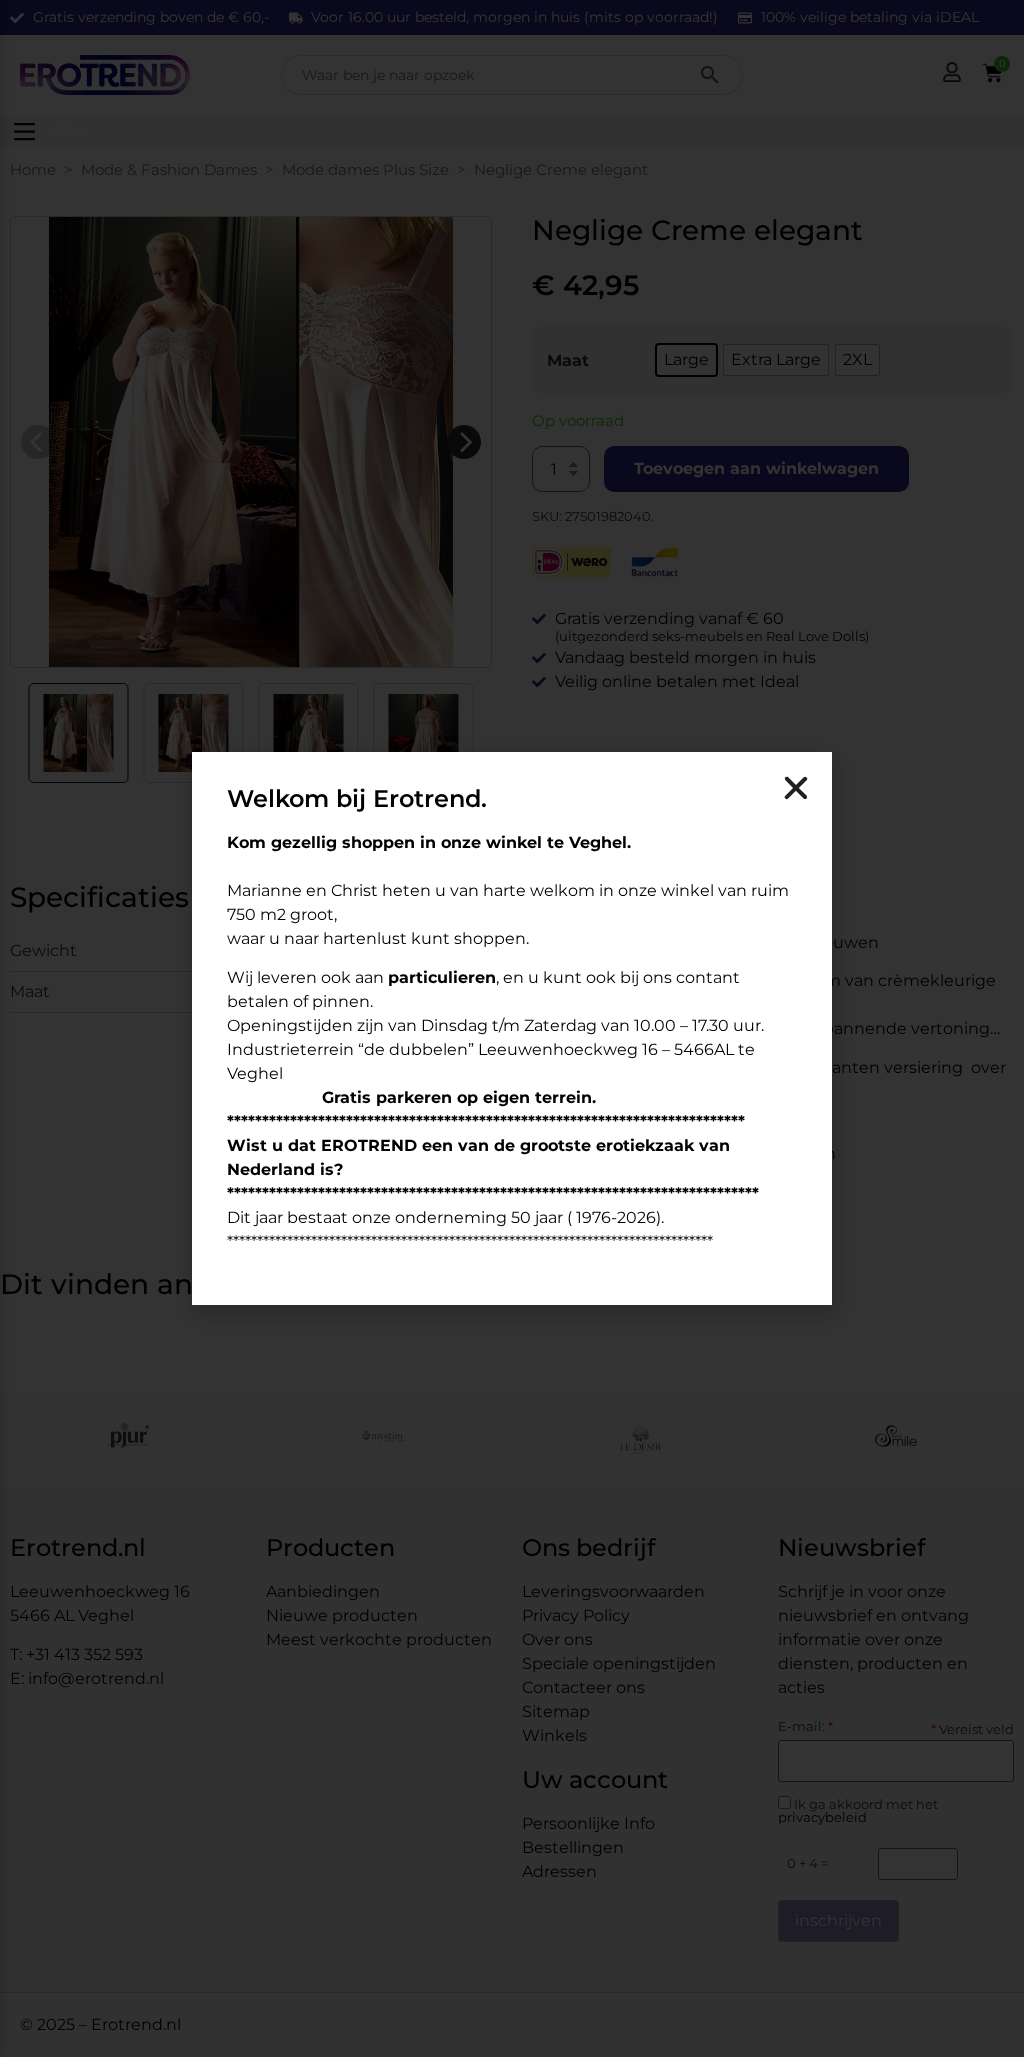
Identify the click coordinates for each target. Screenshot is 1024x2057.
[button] (796, 788)
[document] (512, 1028)
